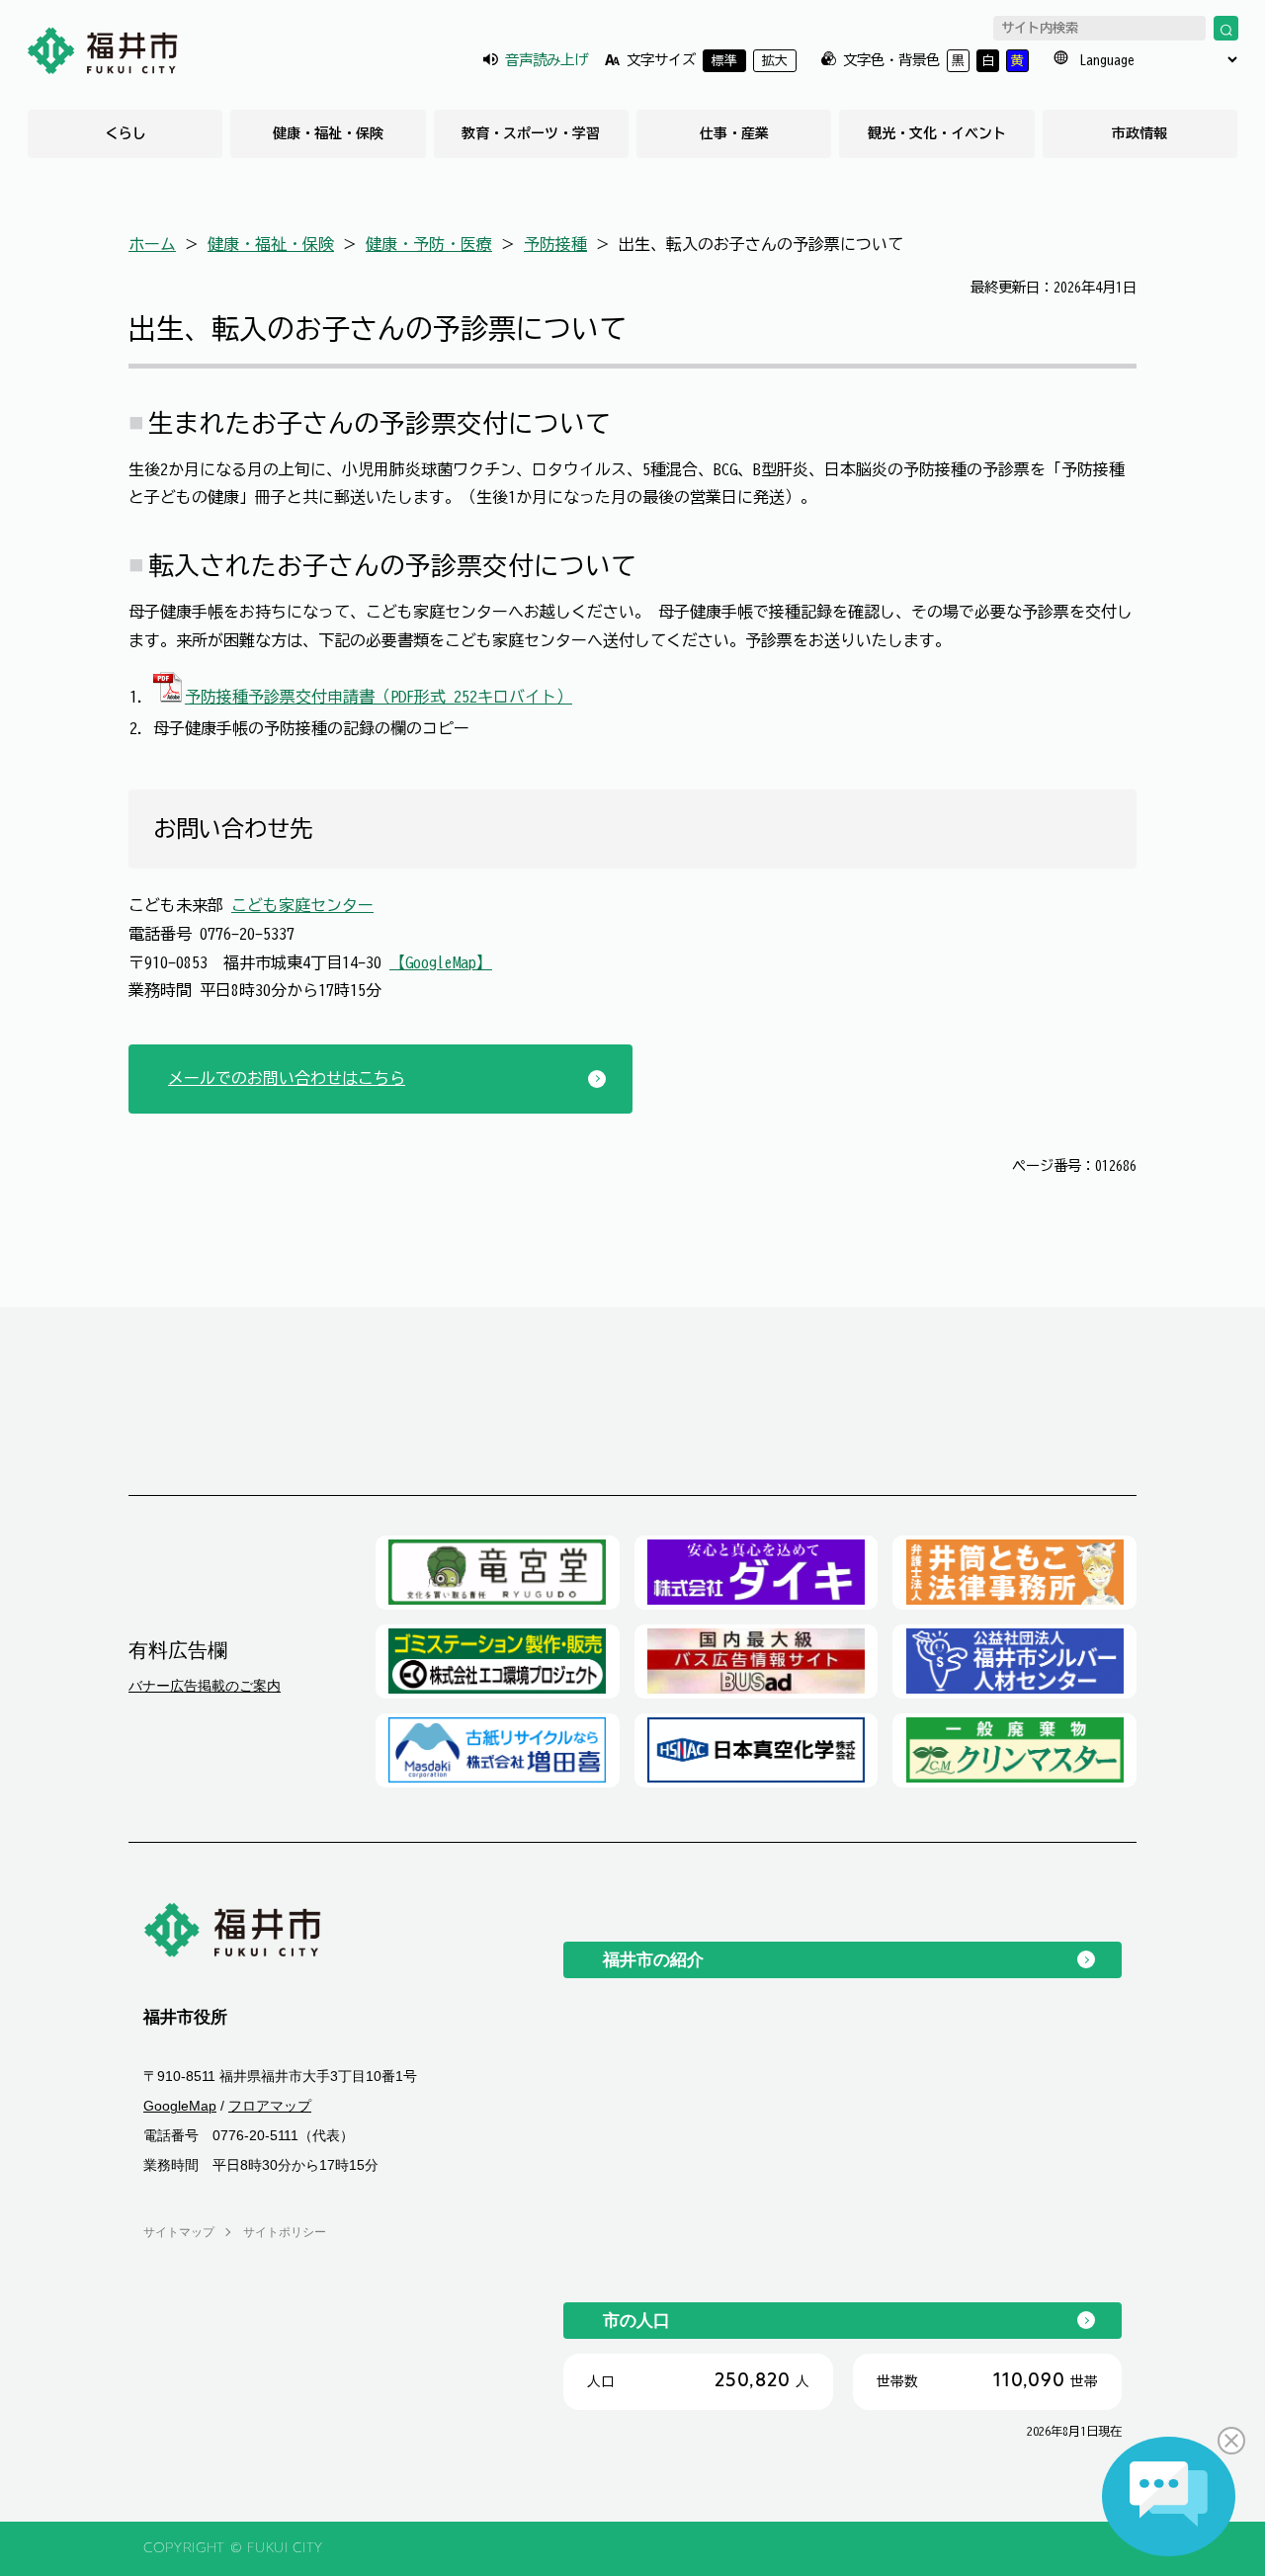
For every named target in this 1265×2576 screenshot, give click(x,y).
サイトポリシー (285, 2232)
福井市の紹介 (653, 1959)
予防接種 (555, 244)
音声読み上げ (547, 60)
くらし (126, 133)
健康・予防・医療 (429, 244)
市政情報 (1139, 133)
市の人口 (636, 2320)
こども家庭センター (302, 905)
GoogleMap (180, 2106)
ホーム (152, 244)
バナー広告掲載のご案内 (205, 1686)
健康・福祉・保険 (328, 133)
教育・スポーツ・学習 (531, 133)
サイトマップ (179, 2232)
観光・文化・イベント (937, 133)
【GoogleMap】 (441, 962)
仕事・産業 (734, 133)
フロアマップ (270, 2106)
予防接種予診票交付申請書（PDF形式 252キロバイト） (379, 697)
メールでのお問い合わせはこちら (287, 1078)
